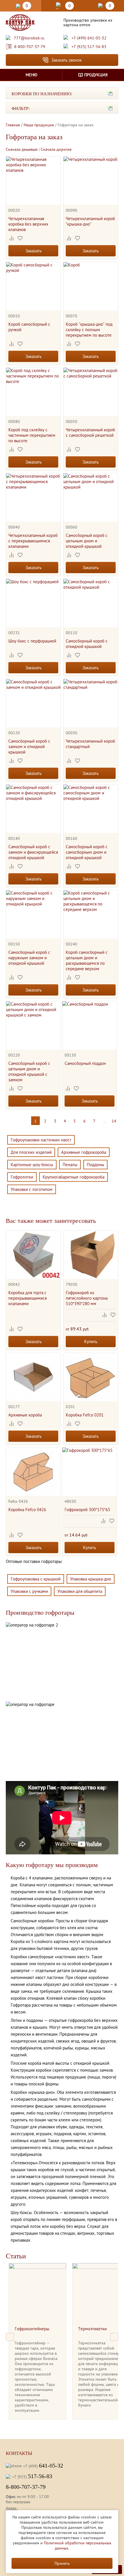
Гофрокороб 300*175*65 (87, 1510)
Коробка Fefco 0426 (27, 1510)
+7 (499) (43, 2466)
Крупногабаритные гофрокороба (74, 1177)
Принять (62, 2563)
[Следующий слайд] (114, 2337)
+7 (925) (32, 2476)
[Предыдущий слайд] (10, 2337)
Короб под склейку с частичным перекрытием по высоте (32, 435)
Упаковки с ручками (29, 1591)
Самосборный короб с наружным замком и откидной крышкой (29, 958)
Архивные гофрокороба (84, 1152)
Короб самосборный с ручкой (29, 327)
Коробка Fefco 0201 (85, 1415)
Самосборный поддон (85, 1063)
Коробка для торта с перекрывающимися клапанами (28, 1298)
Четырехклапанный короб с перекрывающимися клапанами (33, 541)
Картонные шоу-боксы (32, 1165)
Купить (91, 1342)
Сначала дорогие (56, 149)
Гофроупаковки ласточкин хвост (41, 1140)
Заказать (33, 251)
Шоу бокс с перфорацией (32, 641)
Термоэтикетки (92, 2329)
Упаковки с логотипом (32, 1189)
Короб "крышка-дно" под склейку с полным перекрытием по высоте (89, 330)
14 (114, 1121)
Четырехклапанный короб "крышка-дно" (90, 221)
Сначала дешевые (22, 149)
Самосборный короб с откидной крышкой (87, 644)
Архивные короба (25, 1415)
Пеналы (70, 1165)
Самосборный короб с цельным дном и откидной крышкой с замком (29, 1071)
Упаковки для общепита (80, 1591)
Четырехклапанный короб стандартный (90, 744)
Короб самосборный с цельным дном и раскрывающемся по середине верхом (87, 960)
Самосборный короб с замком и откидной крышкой (29, 747)
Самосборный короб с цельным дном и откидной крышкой (87, 541)
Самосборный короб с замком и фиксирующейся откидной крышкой (33, 852)
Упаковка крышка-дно (91, 1579)
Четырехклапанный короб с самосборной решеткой (90, 432)
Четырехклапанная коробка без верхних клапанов (28, 224)
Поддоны (95, 1165)
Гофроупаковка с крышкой (36, 1579)
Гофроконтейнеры (32, 2329)
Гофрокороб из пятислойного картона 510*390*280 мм (87, 1298)
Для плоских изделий (31, 1152)
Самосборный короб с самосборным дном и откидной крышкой (87, 852)
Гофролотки (22, 1177)
